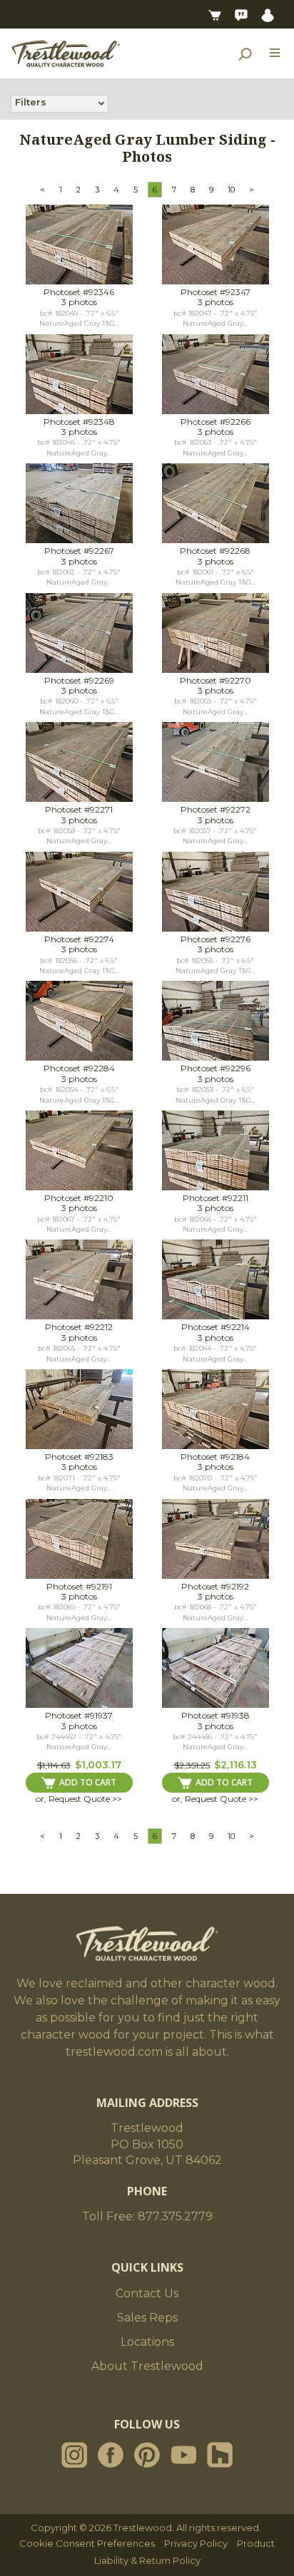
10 (231, 190)
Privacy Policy (196, 2543)
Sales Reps (147, 2318)
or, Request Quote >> (79, 1799)
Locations (147, 2342)
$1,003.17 (98, 1765)
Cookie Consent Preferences (87, 2543)
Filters (31, 102)
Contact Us (147, 2293)
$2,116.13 (235, 1765)
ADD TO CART (88, 1782)
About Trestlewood (147, 2366)
